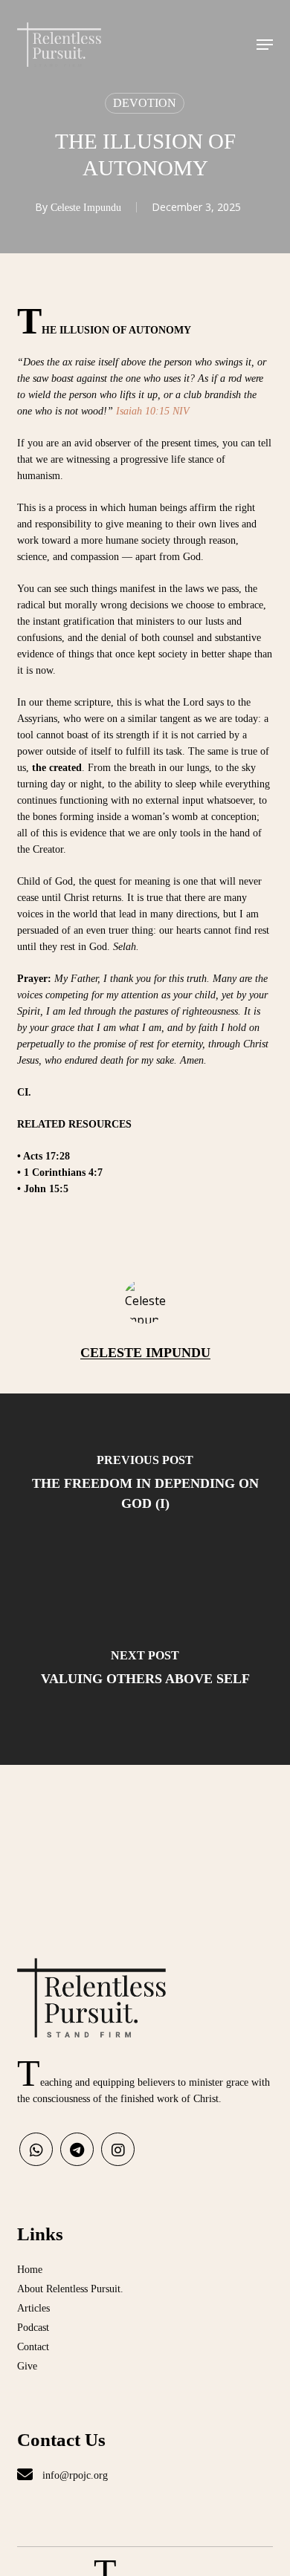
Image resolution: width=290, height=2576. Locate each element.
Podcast (33, 2328)
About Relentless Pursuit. (70, 2289)
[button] (265, 45)
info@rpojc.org (74, 2475)
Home (30, 2270)
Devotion (145, 103)
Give (27, 2366)
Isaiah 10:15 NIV (153, 411)
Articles (33, 2308)
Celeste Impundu (86, 208)
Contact (33, 2347)
